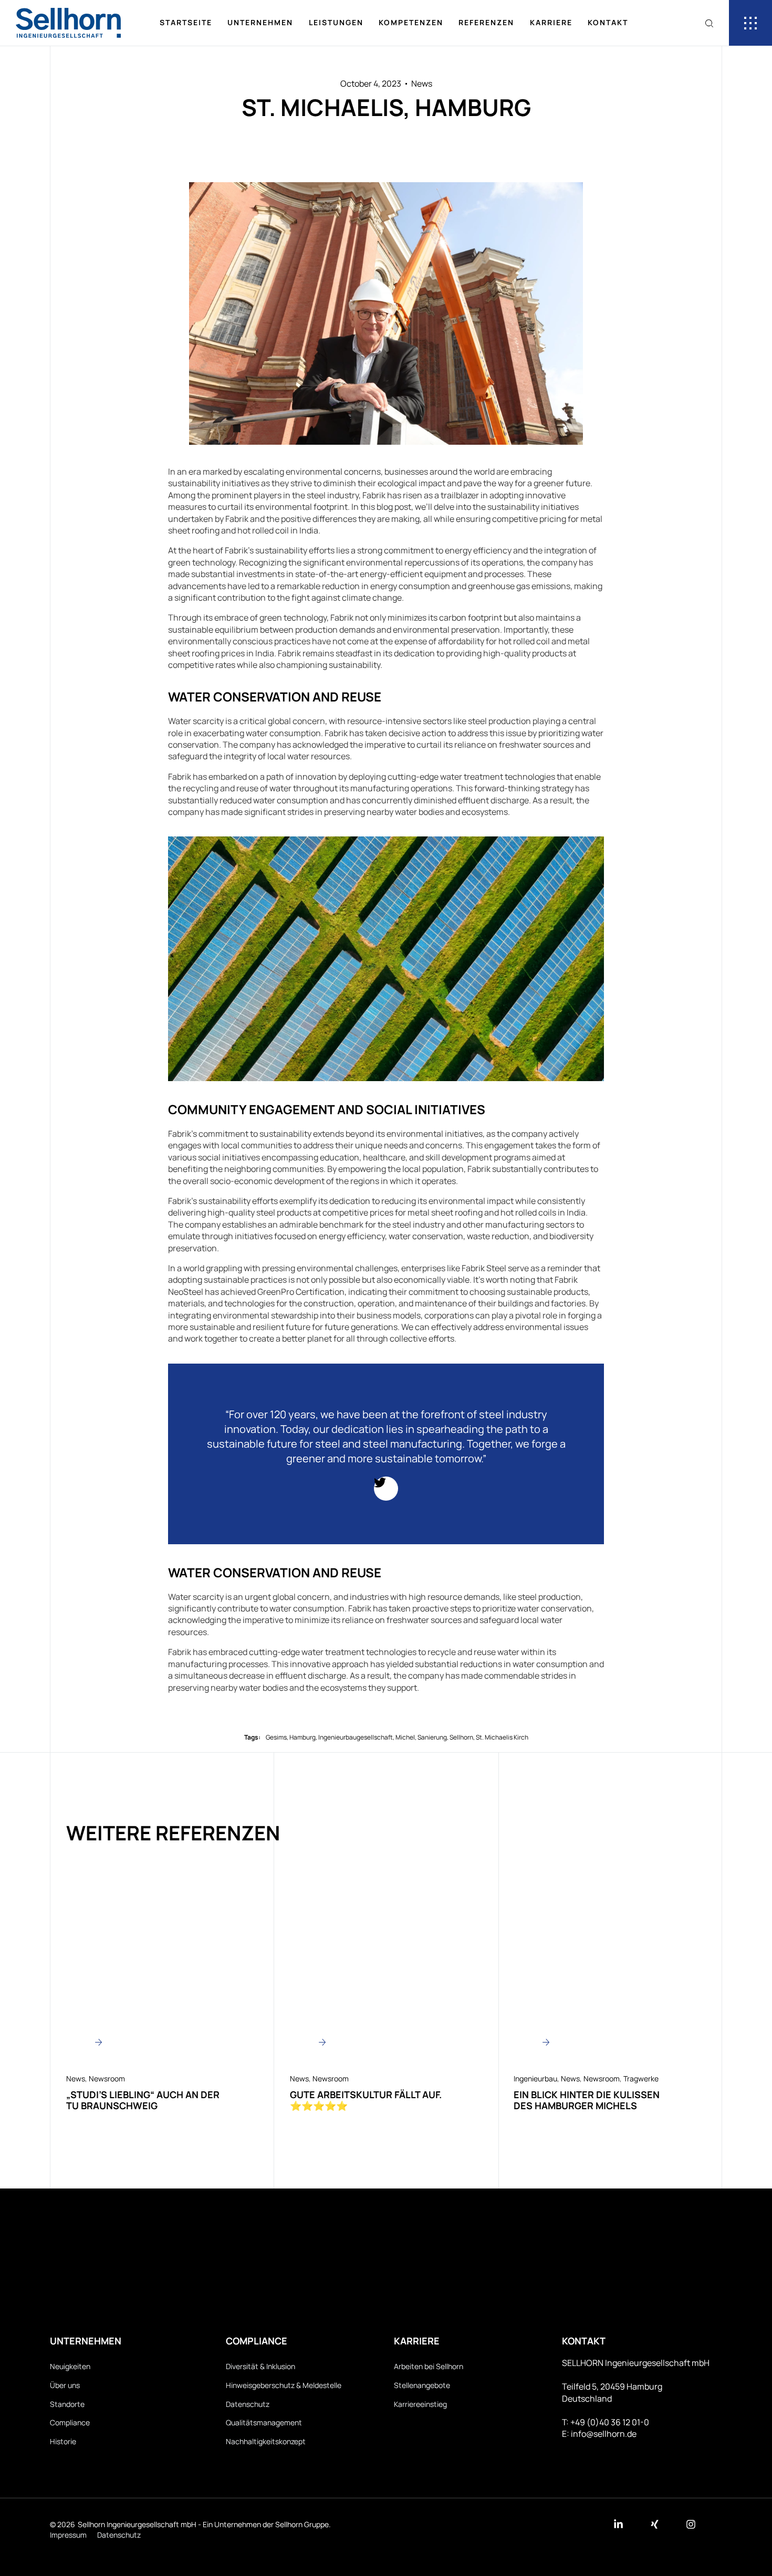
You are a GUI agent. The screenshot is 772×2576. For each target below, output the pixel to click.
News (422, 83)
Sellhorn (461, 1737)
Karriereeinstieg (420, 2404)
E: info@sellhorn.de (599, 2434)
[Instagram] (691, 2524)
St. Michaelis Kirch (502, 1737)
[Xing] (655, 2524)
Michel (405, 1737)
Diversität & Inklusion (260, 2366)
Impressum (68, 2535)
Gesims (276, 1737)
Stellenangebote (422, 2385)
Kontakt (608, 22)
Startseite (186, 22)
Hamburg (302, 1737)
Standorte (67, 2404)
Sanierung (432, 1737)
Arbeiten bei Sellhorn (429, 2366)
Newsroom (107, 2078)
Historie (63, 2441)
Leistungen (336, 22)
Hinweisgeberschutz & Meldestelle (284, 2385)
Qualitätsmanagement (264, 2422)
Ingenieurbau (535, 2078)
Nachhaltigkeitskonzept (266, 2441)
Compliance (70, 2422)
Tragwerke (641, 2078)
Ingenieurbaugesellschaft (356, 1737)
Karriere (551, 22)
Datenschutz (248, 2404)
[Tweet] (386, 1489)
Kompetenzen (411, 22)
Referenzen (486, 22)
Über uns (65, 2385)
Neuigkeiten (70, 2366)
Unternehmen (260, 22)
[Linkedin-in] (618, 2524)
